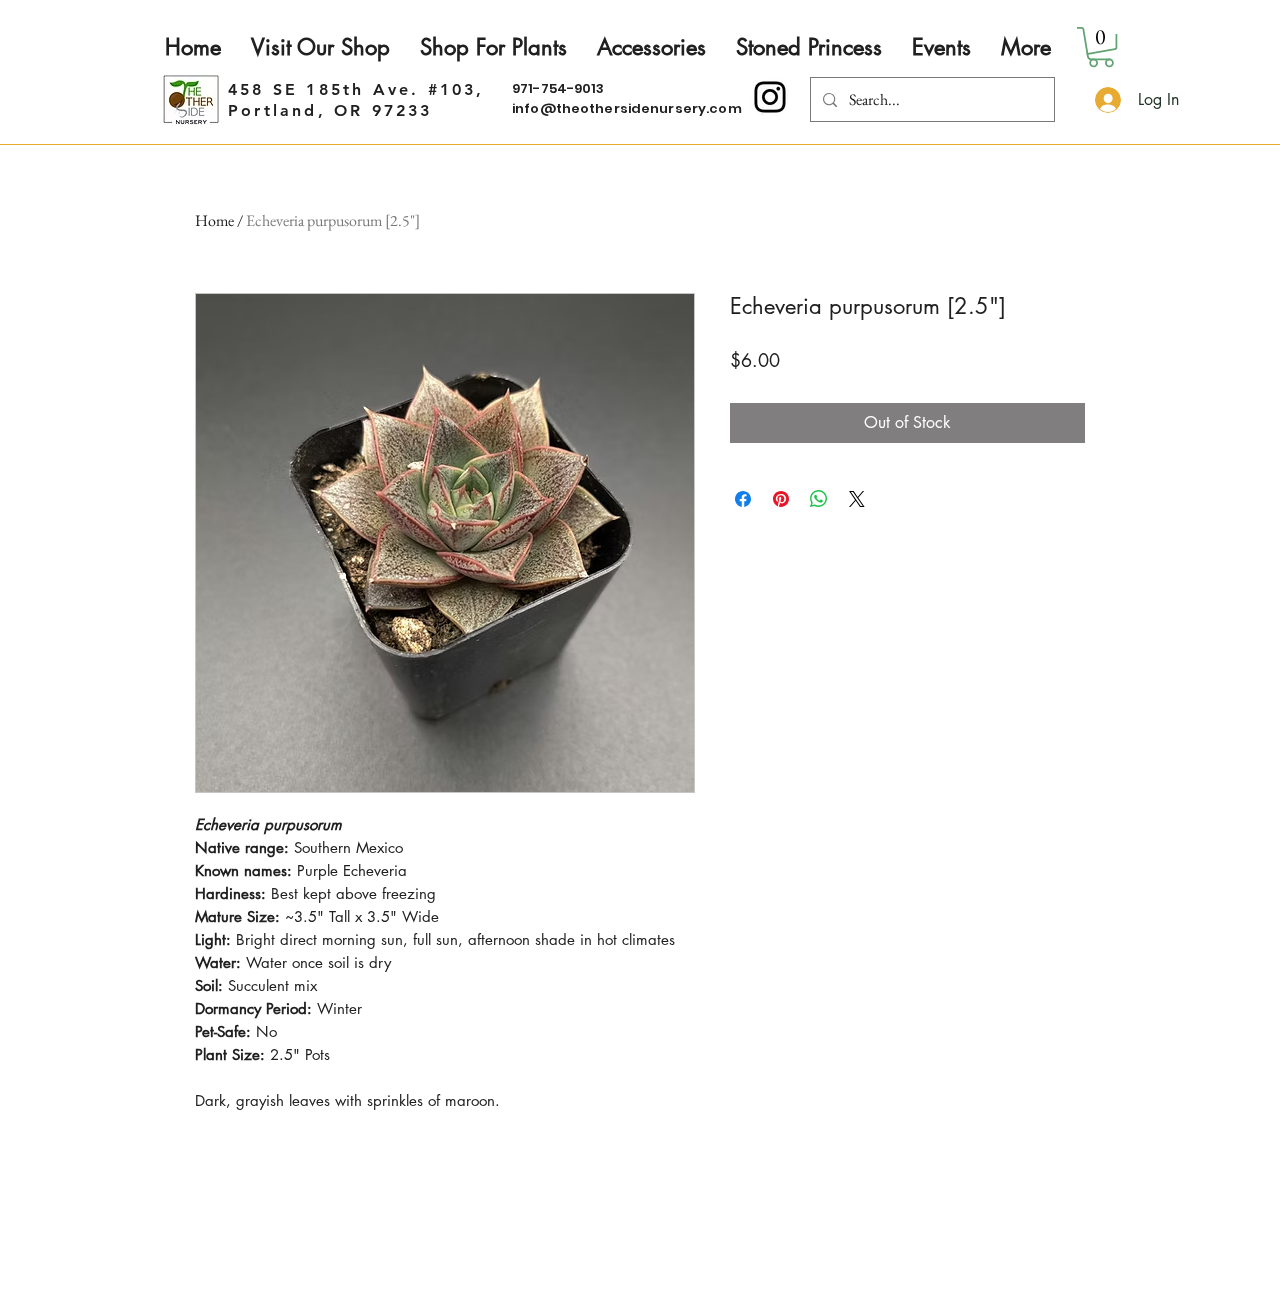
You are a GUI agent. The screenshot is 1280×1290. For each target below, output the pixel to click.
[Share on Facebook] (743, 499)
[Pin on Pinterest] (781, 499)
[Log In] (1105, 100)
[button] (1101, 47)
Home (214, 220)
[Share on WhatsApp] (819, 499)
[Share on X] (857, 499)
